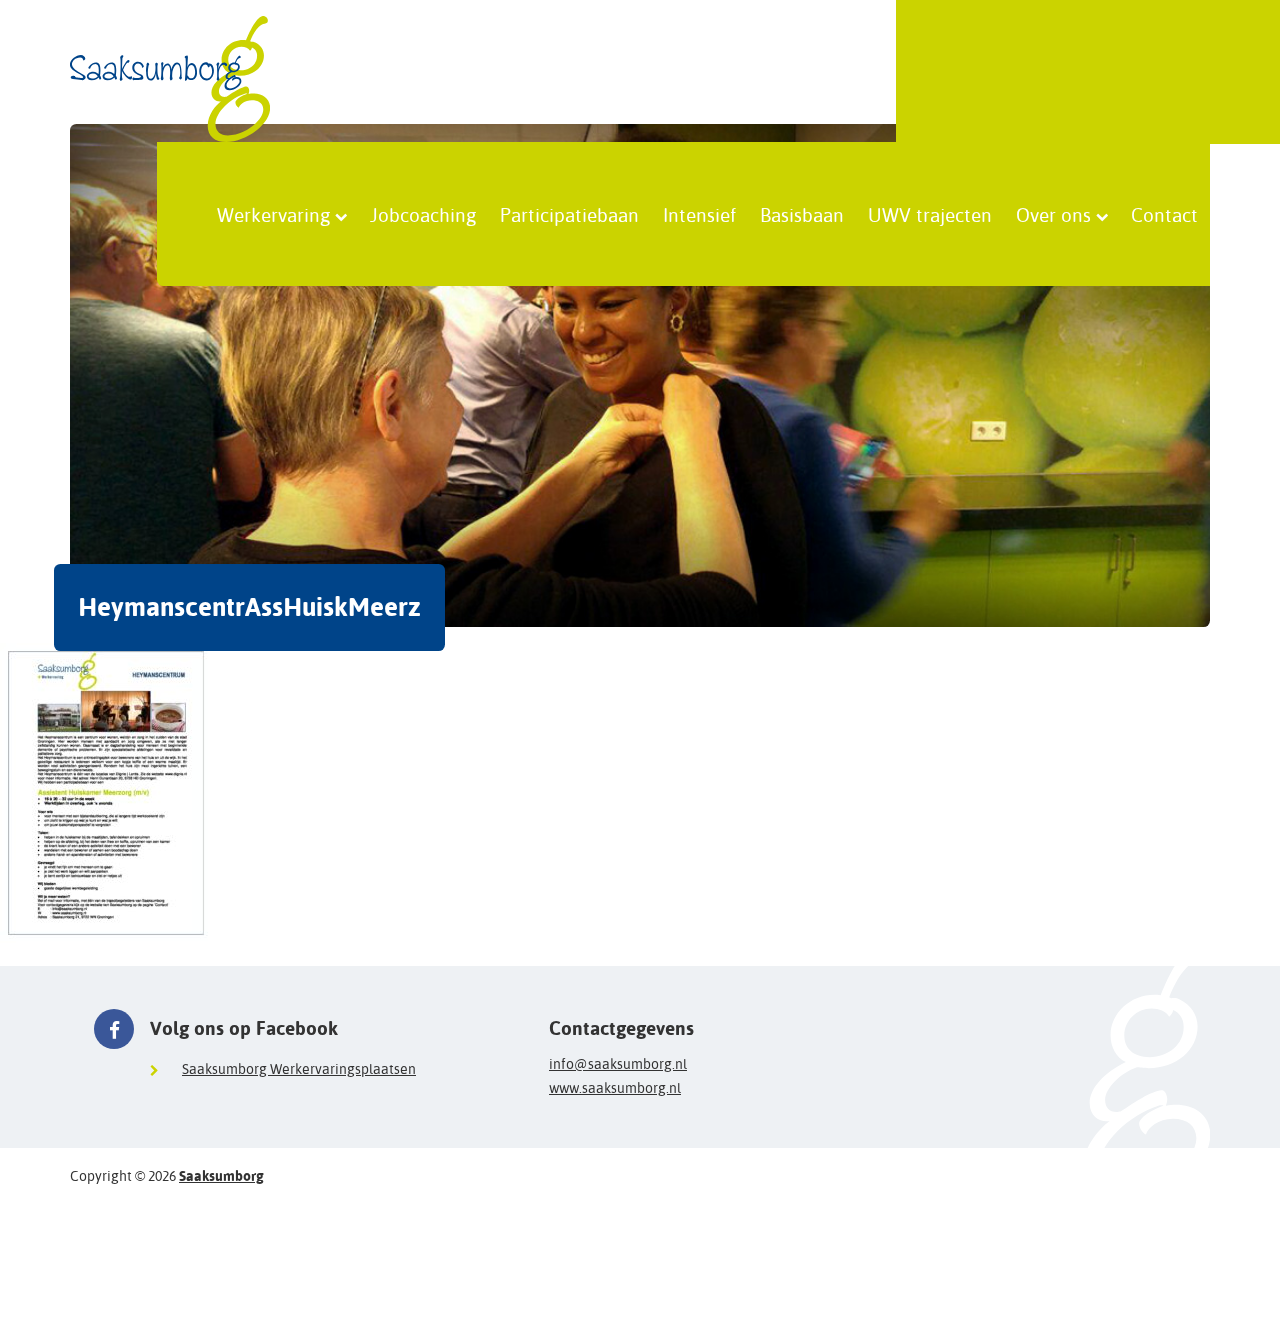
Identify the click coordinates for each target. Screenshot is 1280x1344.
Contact (1164, 214)
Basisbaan (802, 214)
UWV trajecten (930, 214)
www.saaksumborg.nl (615, 1088)
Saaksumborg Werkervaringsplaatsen (299, 1069)
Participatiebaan (569, 214)
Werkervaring (273, 214)
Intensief (699, 214)
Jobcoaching (423, 214)
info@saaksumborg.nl (618, 1064)
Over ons (1053, 214)
